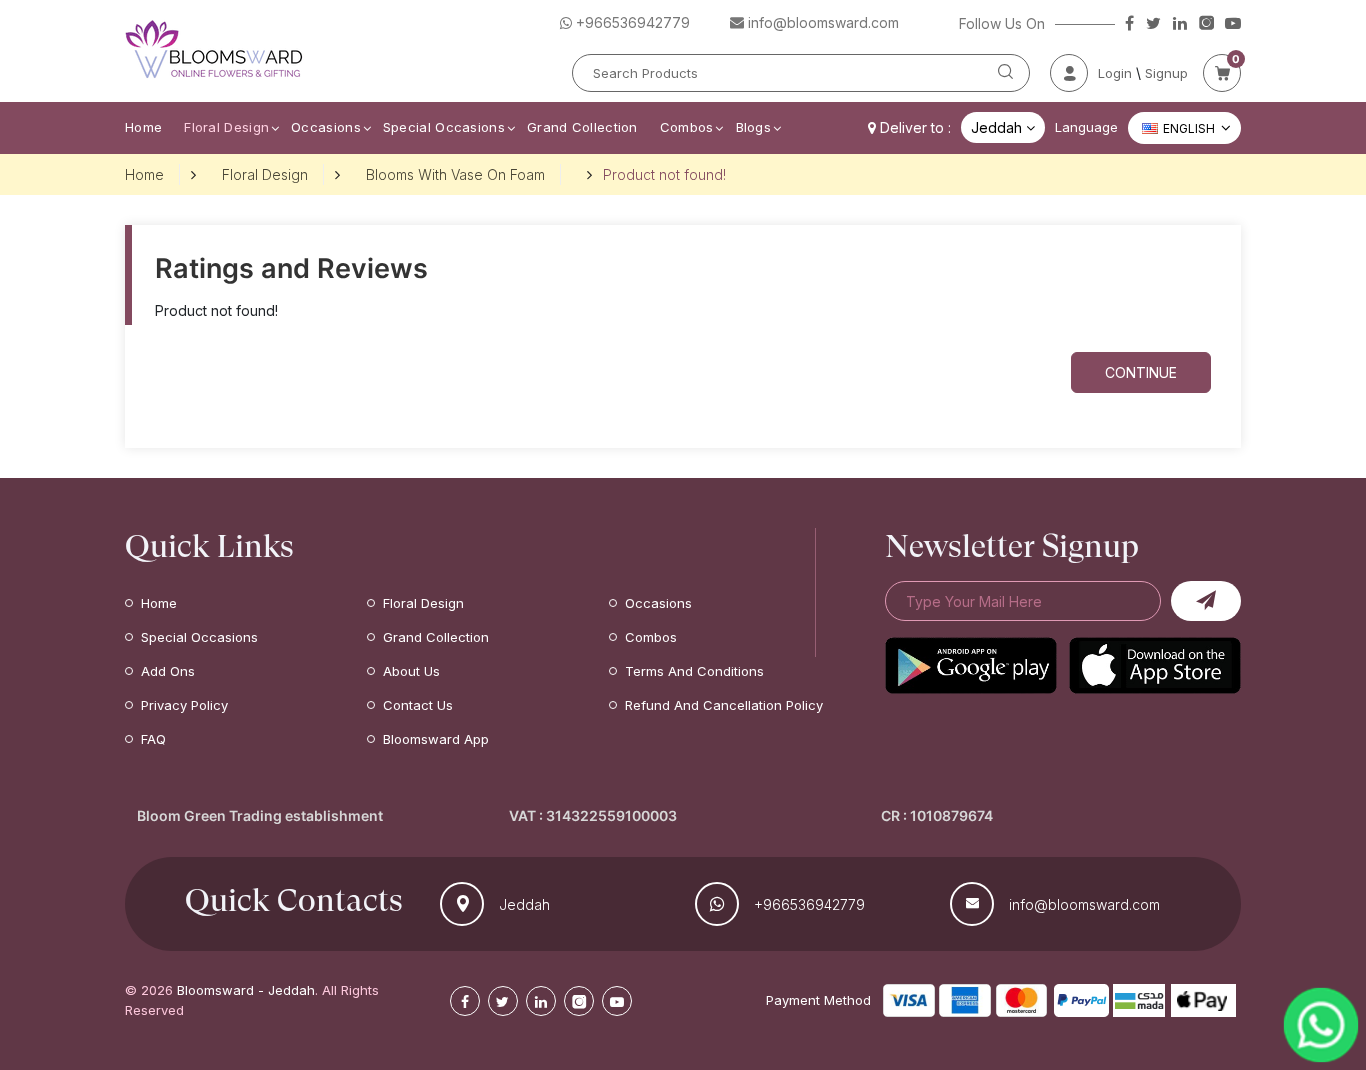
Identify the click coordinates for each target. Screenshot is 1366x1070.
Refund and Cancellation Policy (724, 705)
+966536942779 (809, 904)
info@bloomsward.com (1084, 904)
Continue (1141, 372)
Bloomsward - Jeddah (246, 990)
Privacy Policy (184, 705)
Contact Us (418, 705)
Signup (1166, 73)
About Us (411, 671)
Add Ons (168, 671)
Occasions (326, 127)
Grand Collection (582, 127)
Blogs (754, 127)
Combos (687, 127)
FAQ (153, 739)
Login (1115, 73)
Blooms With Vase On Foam (455, 174)
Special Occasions (444, 127)
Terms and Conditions (694, 671)
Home (143, 127)
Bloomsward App (436, 739)
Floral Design (226, 127)
